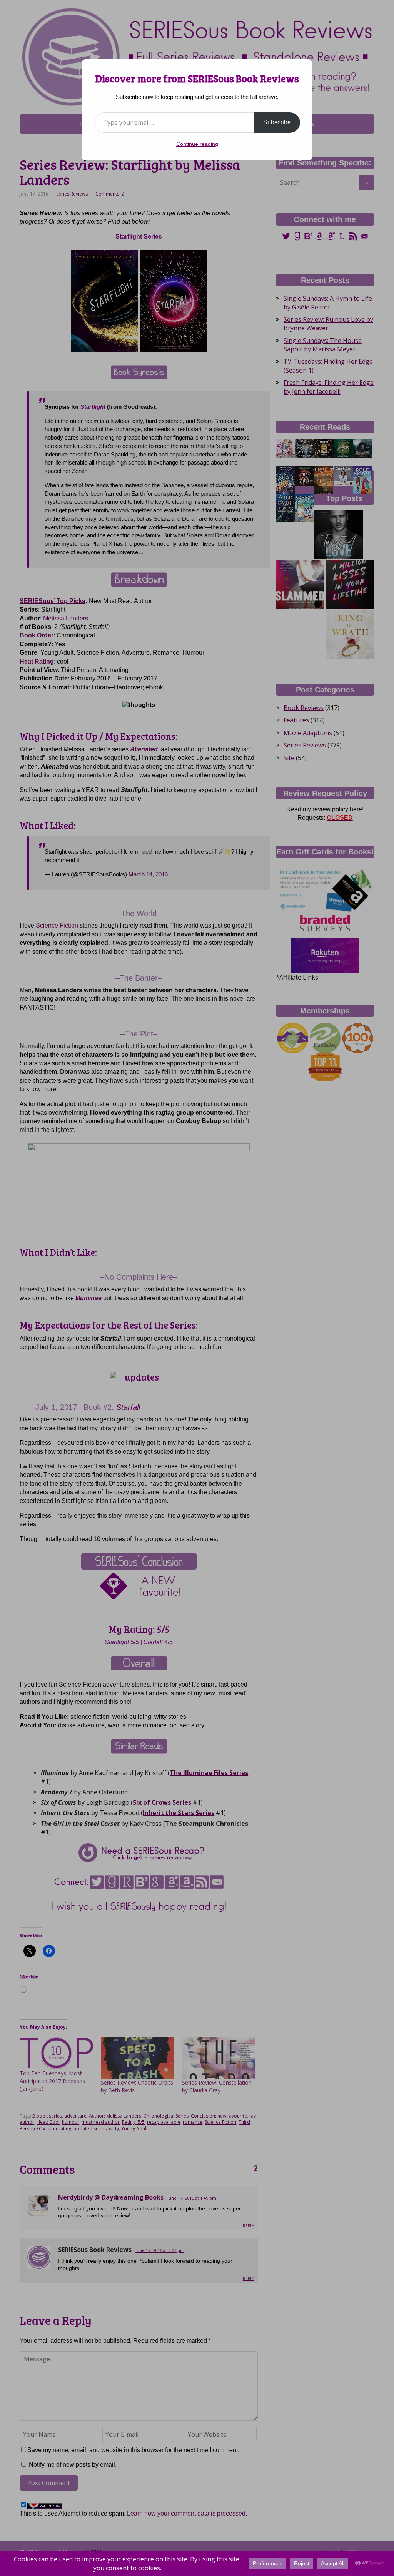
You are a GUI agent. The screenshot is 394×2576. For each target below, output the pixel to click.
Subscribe (277, 122)
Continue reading (197, 144)
